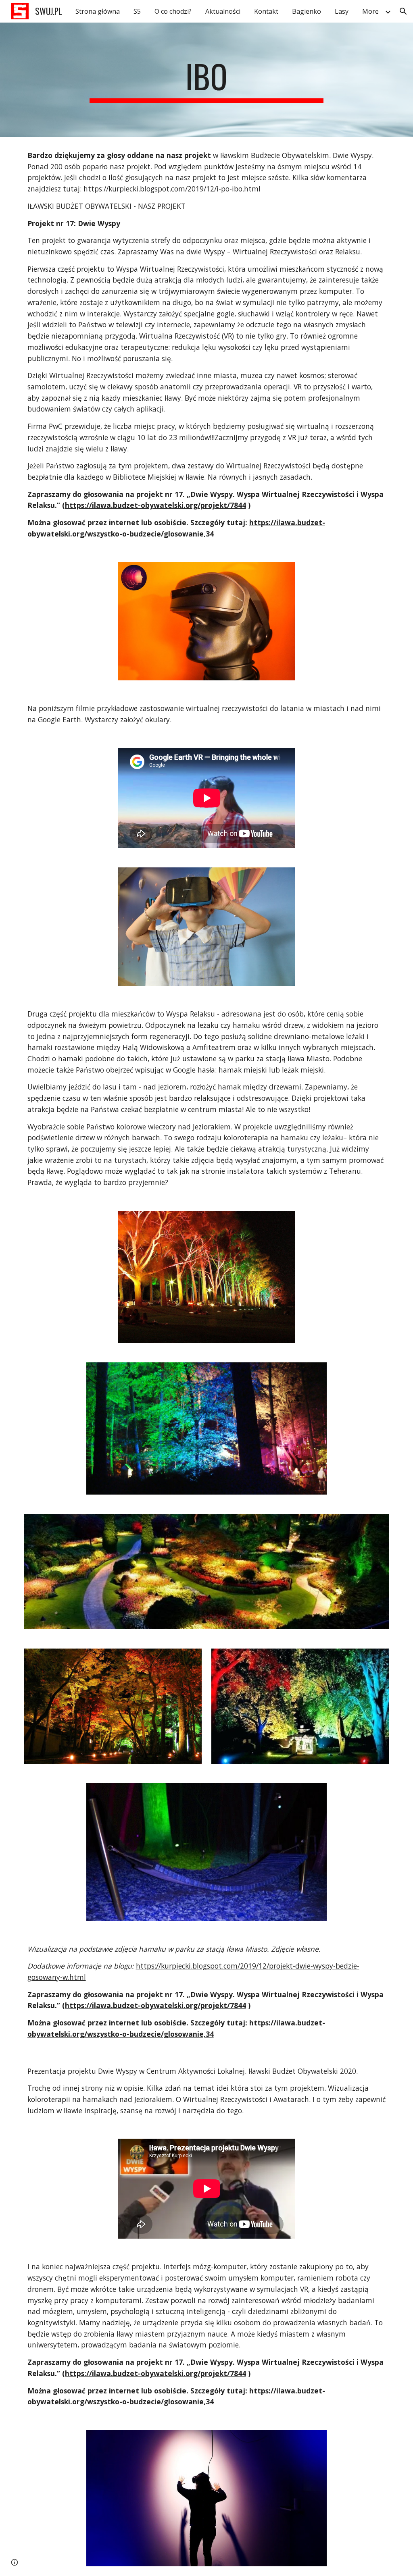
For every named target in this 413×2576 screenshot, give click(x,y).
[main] (206, 80)
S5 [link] (137, 11)
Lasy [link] (342, 11)
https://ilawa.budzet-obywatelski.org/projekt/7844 (155, 505)
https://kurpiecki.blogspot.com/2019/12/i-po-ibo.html (172, 189)
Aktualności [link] (223, 11)
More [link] (370, 11)
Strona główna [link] (98, 11)
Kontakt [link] (266, 11)
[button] (403, 11)
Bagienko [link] (307, 11)
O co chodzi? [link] (173, 11)
